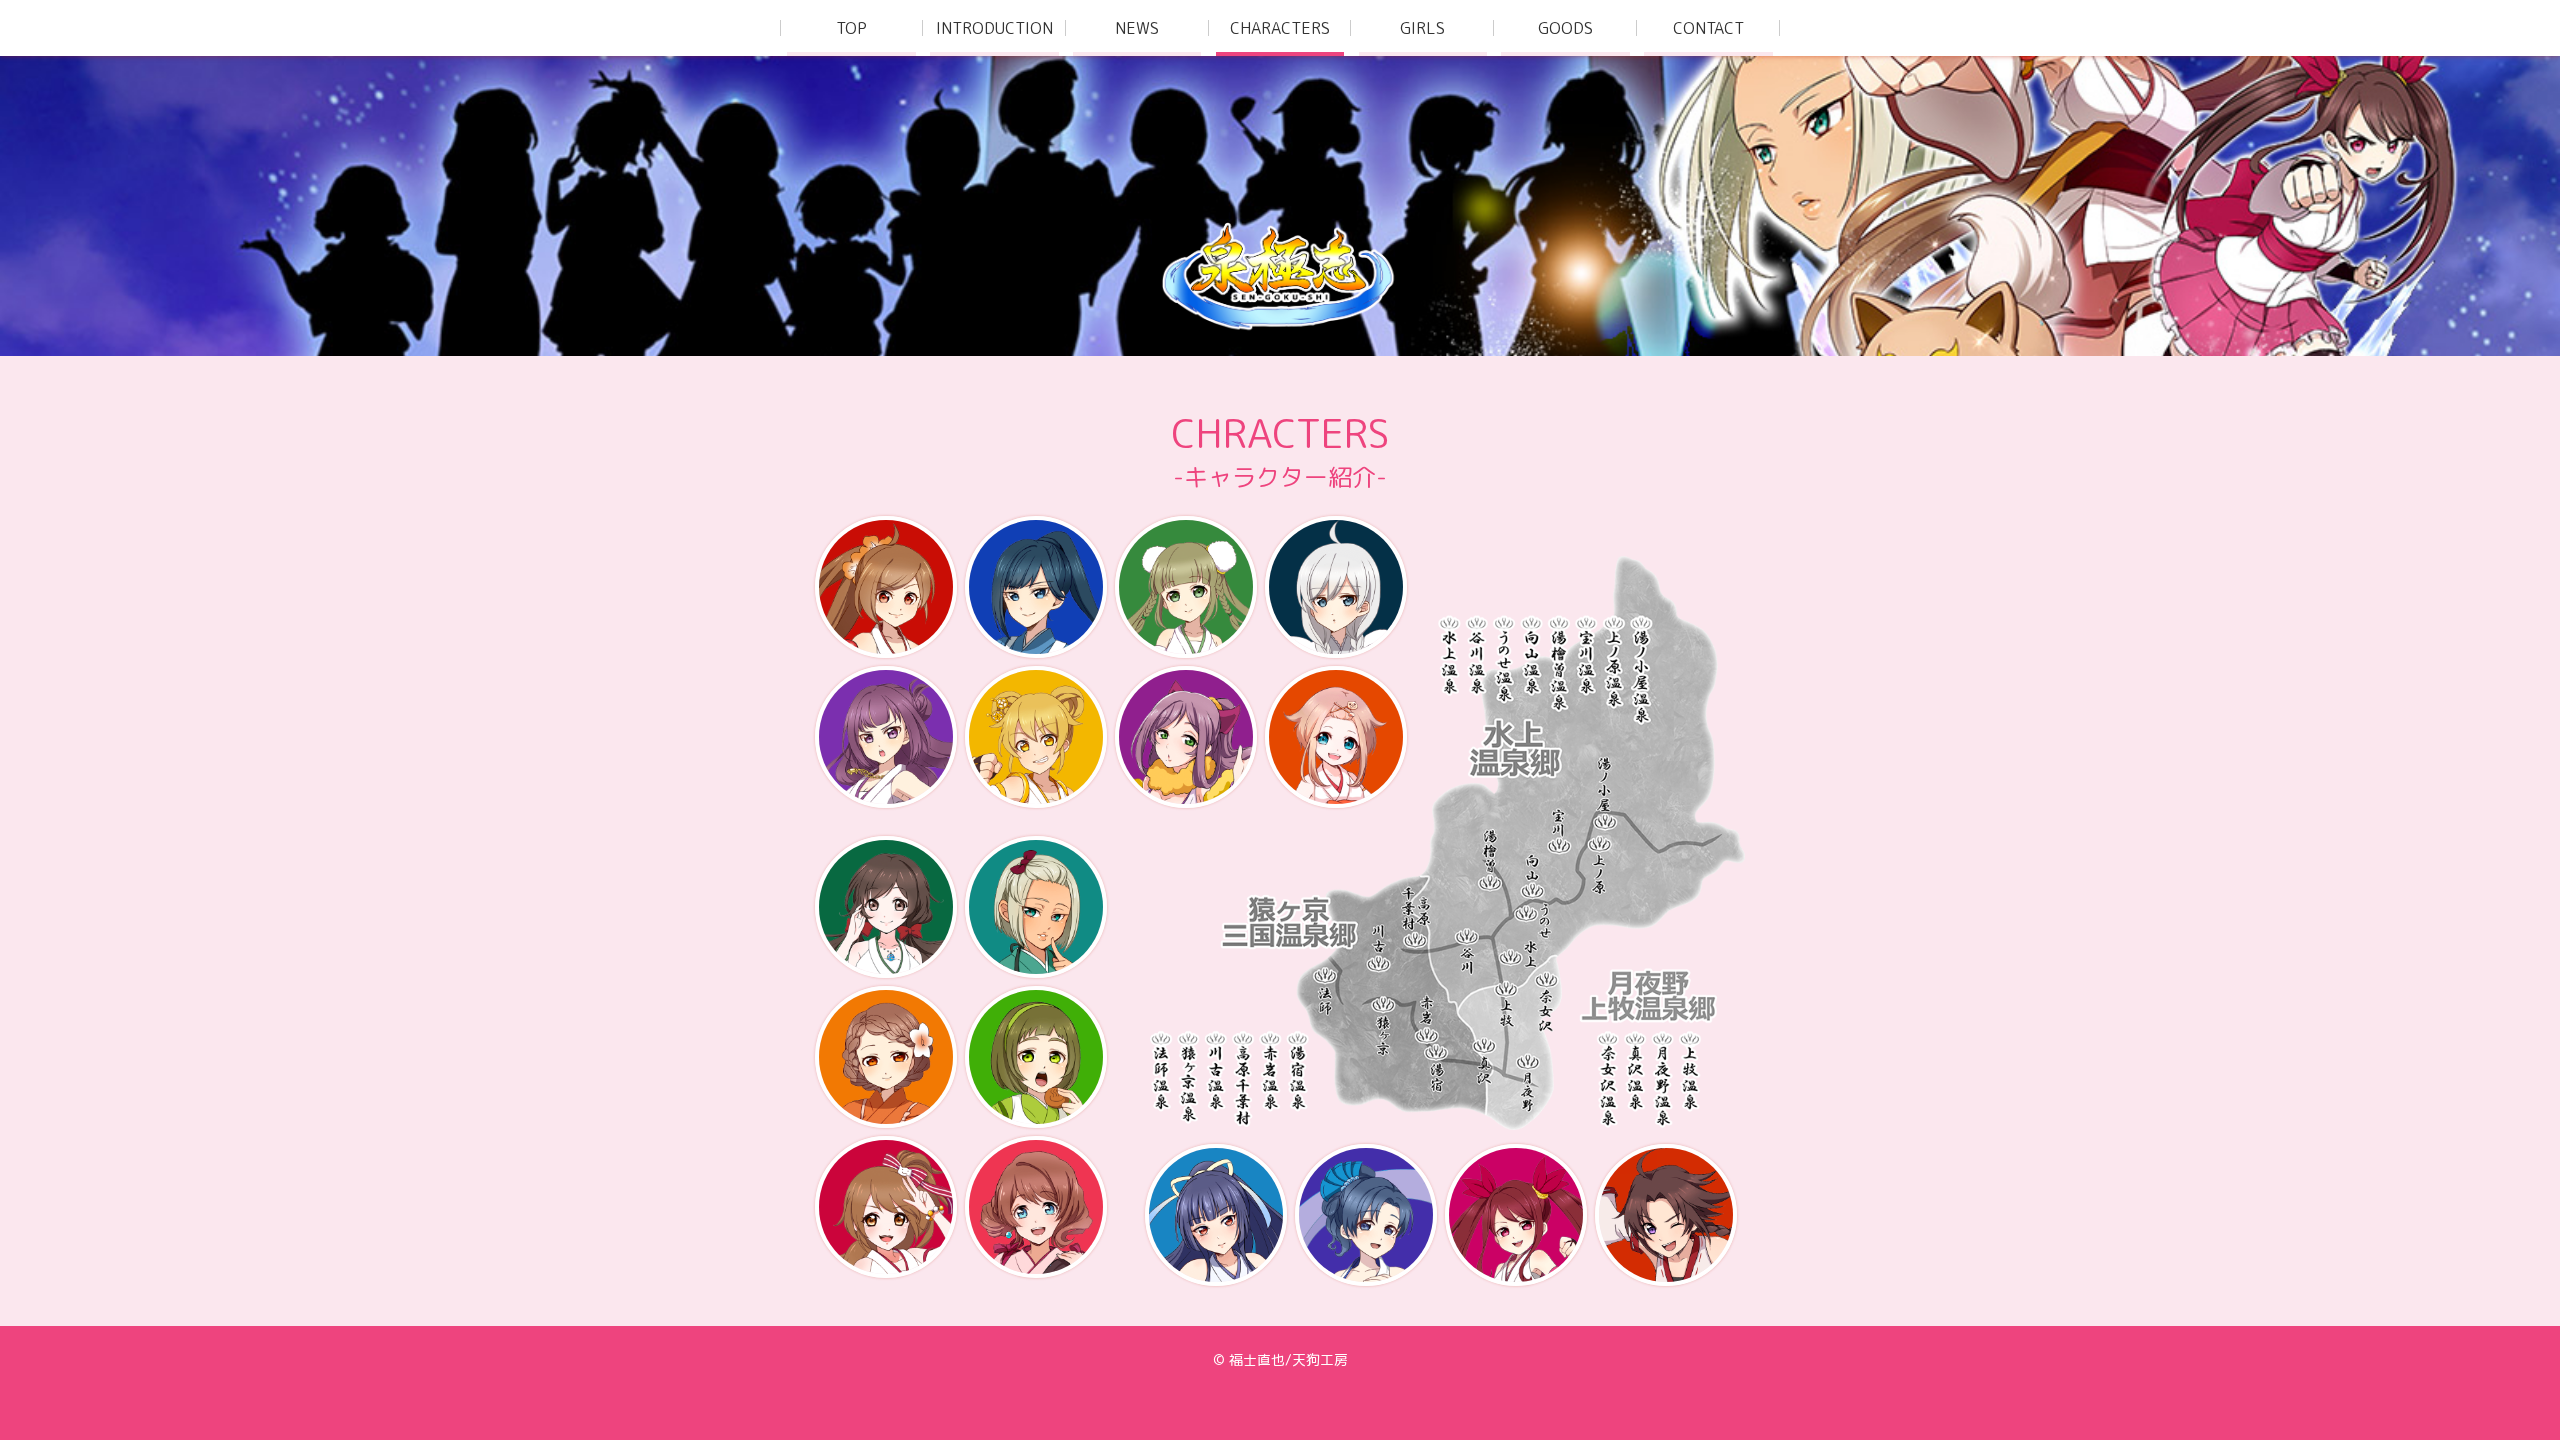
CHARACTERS (1280, 28)
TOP (851, 28)
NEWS (1137, 28)
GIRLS (1422, 28)
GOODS (1565, 28)
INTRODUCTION (994, 28)
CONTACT (1708, 28)
